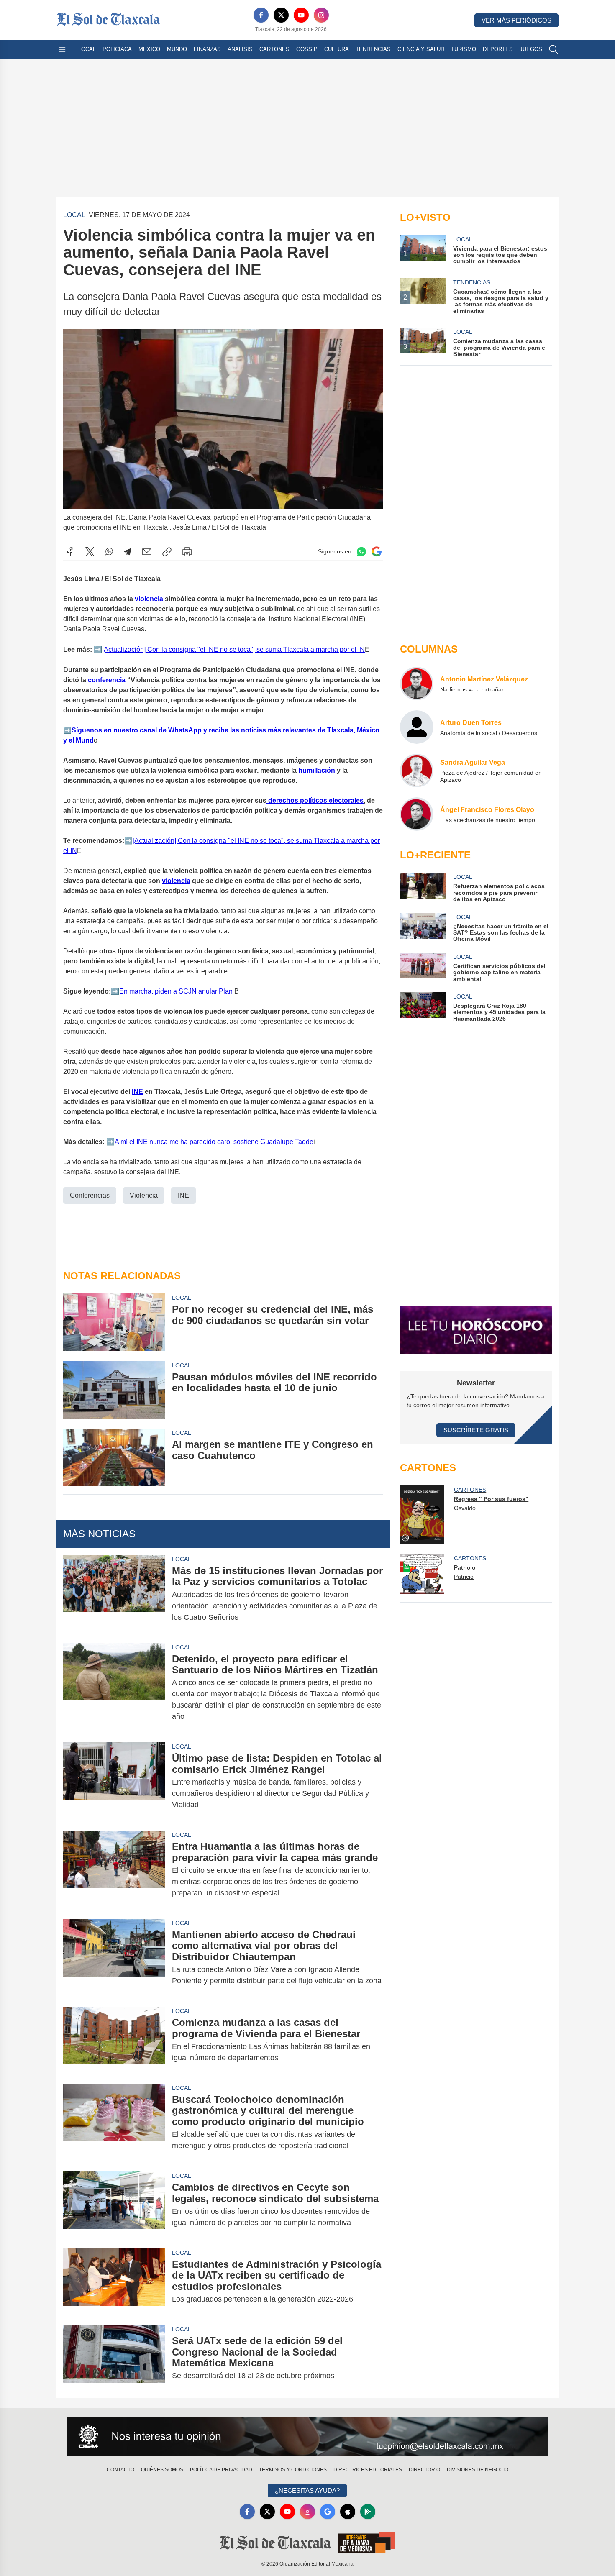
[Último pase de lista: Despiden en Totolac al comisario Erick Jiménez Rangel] (114, 1781)
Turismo (464, 49)
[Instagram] (321, 15)
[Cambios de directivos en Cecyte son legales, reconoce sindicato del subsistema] (114, 2205)
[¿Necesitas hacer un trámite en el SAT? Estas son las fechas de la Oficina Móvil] (423, 928)
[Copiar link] (167, 552)
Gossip (307, 49)
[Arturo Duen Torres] (417, 727)
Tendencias (373, 49)
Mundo (177, 49)
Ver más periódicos (516, 20)
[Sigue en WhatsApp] (361, 552)
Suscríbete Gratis (476, 1430)
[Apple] (348, 2512)
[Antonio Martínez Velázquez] (417, 684)
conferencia (107, 680)
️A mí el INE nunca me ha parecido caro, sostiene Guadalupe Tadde (214, 1142)
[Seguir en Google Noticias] (377, 552)
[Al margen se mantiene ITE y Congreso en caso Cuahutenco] (114, 1457)
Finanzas (207, 49)
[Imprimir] (187, 552)
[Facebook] (261, 15)
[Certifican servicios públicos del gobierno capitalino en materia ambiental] (423, 967)
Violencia (144, 1195)
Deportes (498, 49)
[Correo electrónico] (147, 552)
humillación (316, 770)
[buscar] (553, 49)
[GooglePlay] (368, 2512)
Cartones (274, 49)
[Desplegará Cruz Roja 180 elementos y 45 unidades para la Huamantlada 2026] (423, 1007)
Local (87, 49)
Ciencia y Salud (421, 49)
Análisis (240, 49)
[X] (281, 15)
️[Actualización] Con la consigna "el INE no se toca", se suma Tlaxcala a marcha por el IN (233, 649)
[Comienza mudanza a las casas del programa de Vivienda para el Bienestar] (114, 2040)
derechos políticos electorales (315, 800)
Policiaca (117, 49)
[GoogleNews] (328, 2512)
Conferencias (90, 1195)
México (149, 49)
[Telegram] (128, 552)
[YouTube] (301, 15)
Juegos (531, 49)
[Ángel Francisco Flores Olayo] (417, 814)
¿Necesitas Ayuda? (307, 2490)
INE (137, 1092)
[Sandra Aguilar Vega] (417, 771)
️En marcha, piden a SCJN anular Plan (177, 991)
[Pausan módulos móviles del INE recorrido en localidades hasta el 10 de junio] (114, 1390)
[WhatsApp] (109, 552)
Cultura (337, 49)
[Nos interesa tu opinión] (307, 2436)
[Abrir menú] (62, 49)
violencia (148, 599)
